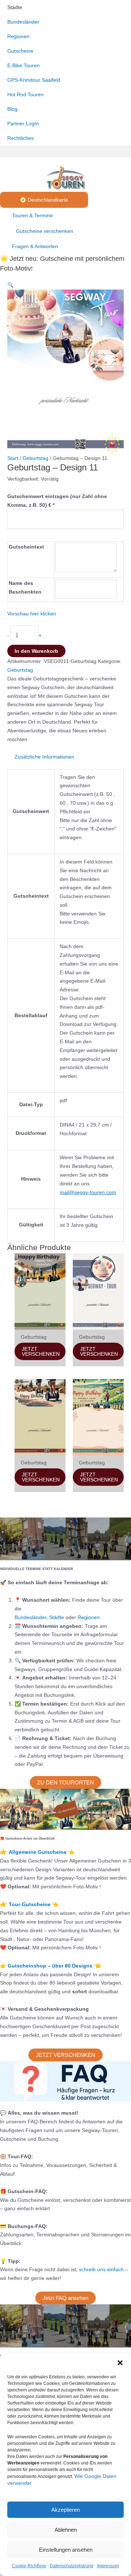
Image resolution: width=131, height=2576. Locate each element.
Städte (15, 7)
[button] (120, 2363)
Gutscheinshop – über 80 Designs (51, 1966)
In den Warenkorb (36, 651)
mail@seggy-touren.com (88, 1192)
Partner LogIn (23, 124)
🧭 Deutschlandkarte (44, 200)
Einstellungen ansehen (66, 2550)
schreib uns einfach (101, 2269)
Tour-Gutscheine (30, 1904)
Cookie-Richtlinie (29, 2566)
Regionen (18, 36)
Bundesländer (23, 22)
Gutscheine (20, 51)
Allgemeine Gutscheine (38, 1852)
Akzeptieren (65, 2510)
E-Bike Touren (23, 65)
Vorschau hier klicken (32, 614)
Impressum (108, 2566)
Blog (12, 109)
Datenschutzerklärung (72, 2566)
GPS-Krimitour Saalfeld (34, 80)
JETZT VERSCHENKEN (41, 1351)
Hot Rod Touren (25, 94)
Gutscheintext (26, 547)
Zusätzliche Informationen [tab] (44, 757)
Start (13, 458)
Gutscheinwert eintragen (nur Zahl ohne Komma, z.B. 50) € (57, 501)
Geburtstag (35, 458)
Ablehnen (66, 2530)
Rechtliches (21, 138)
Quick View (40, 1323)
